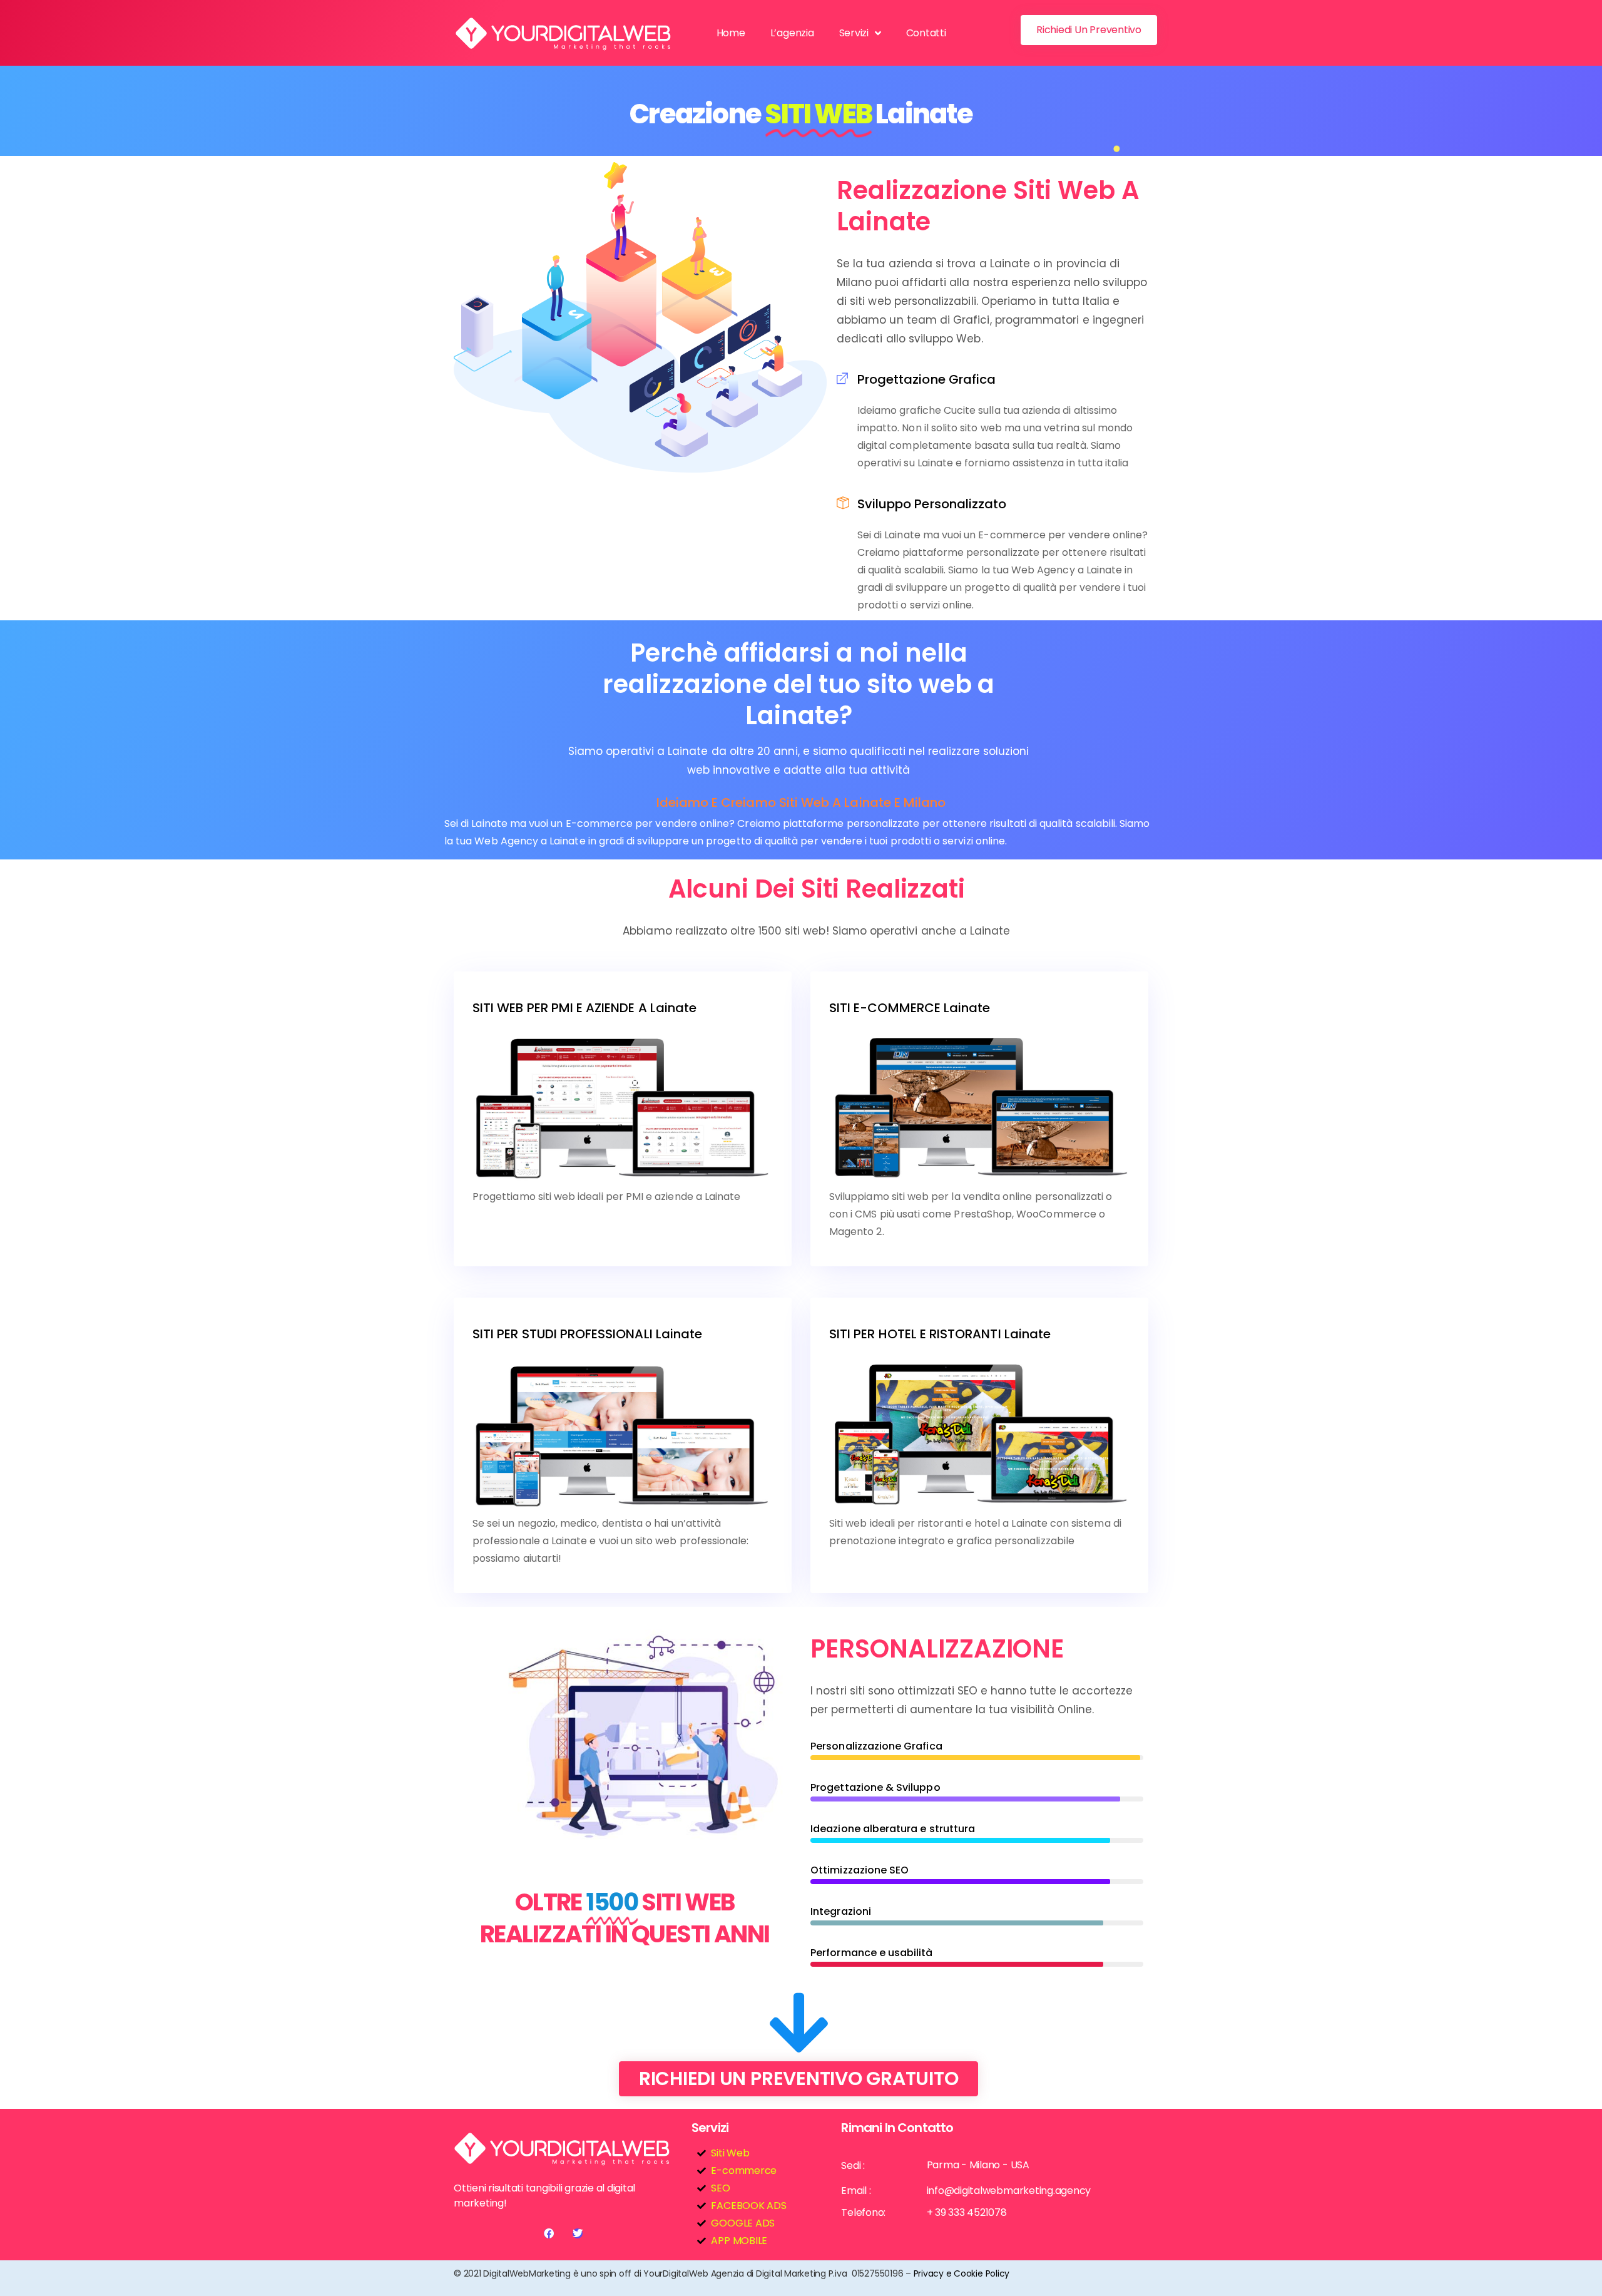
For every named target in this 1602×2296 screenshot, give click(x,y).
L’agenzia (792, 33)
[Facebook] (549, 2233)
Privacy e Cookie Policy (962, 2273)
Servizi (854, 33)
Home (731, 33)
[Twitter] (578, 2233)
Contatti (926, 33)
